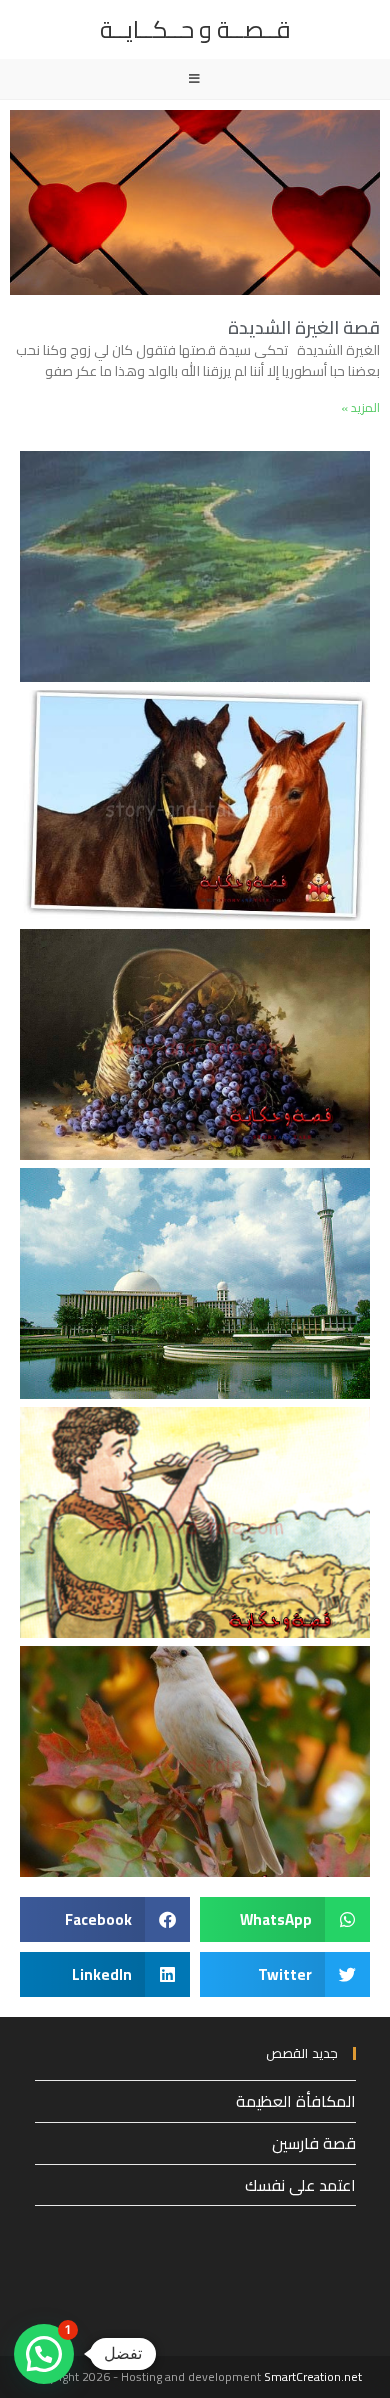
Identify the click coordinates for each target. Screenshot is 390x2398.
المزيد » (360, 407)
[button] (285, 1919)
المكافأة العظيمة (296, 2101)
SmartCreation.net (313, 2376)
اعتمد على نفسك (300, 2185)
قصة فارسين (314, 2143)
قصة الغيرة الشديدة (304, 327)
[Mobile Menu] (195, 79)
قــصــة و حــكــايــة (195, 29)
